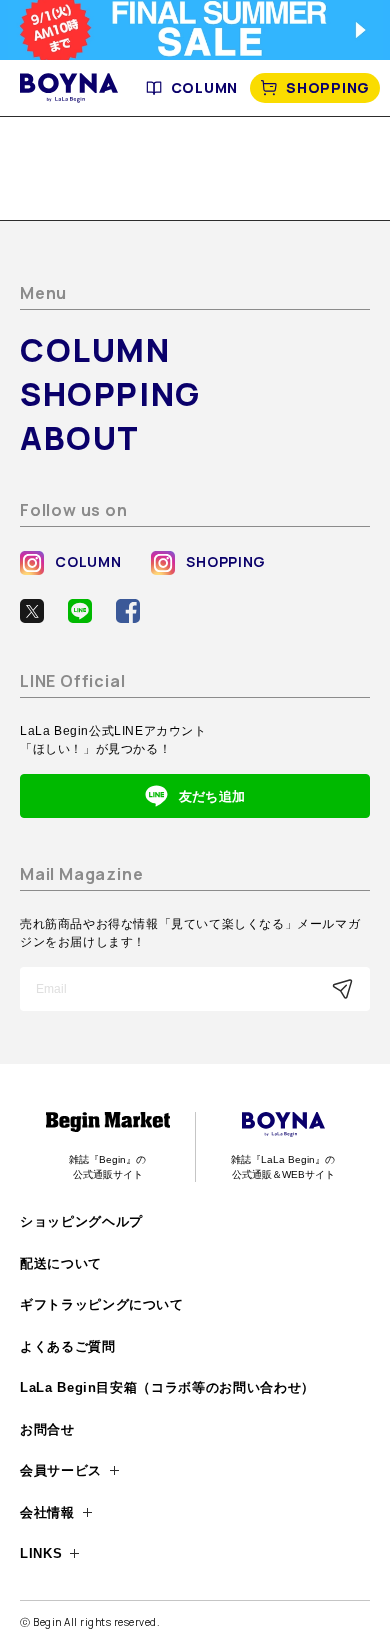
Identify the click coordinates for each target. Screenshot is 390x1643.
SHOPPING (328, 87)
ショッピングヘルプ (81, 1221)
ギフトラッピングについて (102, 1304)
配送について (61, 1263)
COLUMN (204, 87)
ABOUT (80, 438)
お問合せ (47, 1429)
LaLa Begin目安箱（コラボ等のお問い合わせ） (167, 1387)
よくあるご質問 (68, 1346)
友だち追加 (212, 796)
